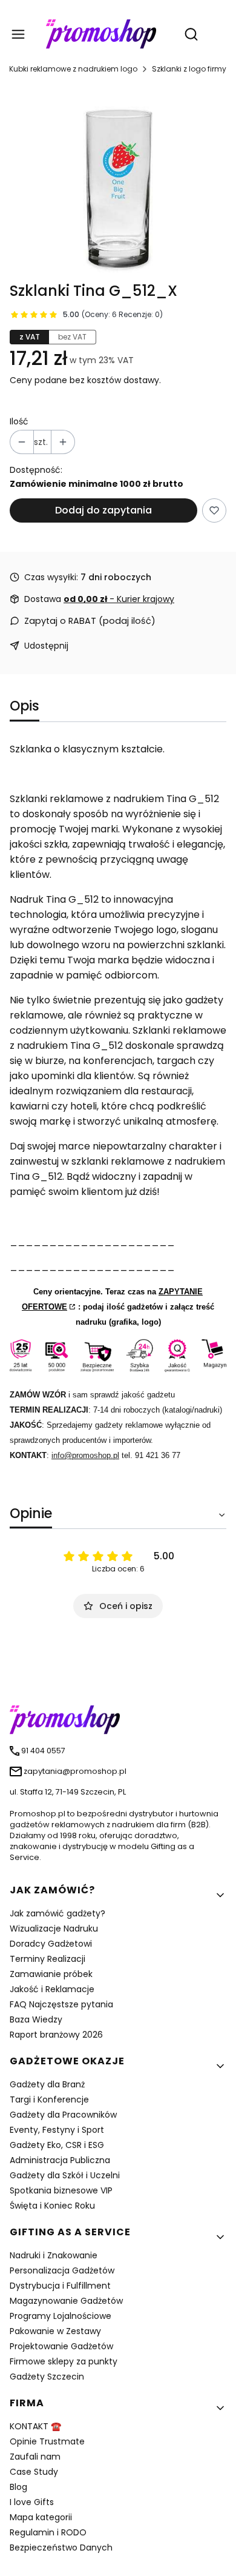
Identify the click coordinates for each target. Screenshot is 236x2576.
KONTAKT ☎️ (35, 2426)
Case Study (34, 2472)
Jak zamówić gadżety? (57, 1913)
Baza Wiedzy (36, 2019)
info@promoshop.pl (85, 1455)
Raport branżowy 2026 (56, 2035)
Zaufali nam (35, 2457)
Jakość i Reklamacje (52, 1989)
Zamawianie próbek (51, 1974)
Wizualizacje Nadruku (54, 1929)
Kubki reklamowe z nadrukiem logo (73, 69)
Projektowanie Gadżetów (61, 2346)
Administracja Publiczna (60, 2160)
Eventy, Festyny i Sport (57, 2130)
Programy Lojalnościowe (61, 2316)
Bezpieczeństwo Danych (61, 2548)
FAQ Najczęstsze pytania (61, 2004)
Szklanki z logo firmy (189, 69)
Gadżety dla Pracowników (63, 2115)
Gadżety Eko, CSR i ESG (57, 2145)
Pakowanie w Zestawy (55, 2331)
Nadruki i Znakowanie (54, 2255)
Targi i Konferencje (49, 2099)
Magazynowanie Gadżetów (66, 2301)
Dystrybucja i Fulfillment (60, 2286)
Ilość (19, 421)
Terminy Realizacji (48, 1959)
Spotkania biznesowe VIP (61, 2190)
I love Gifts (32, 2502)
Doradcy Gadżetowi (51, 1944)
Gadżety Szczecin (47, 2377)
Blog (18, 2487)
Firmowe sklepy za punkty (64, 2361)
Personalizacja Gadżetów (62, 2270)
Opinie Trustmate (47, 2441)
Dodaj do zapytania (103, 510)
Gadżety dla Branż (47, 2084)
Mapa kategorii (41, 2517)
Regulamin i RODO (48, 2532)
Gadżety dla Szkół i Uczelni (65, 2175)
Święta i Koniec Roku (52, 2206)
